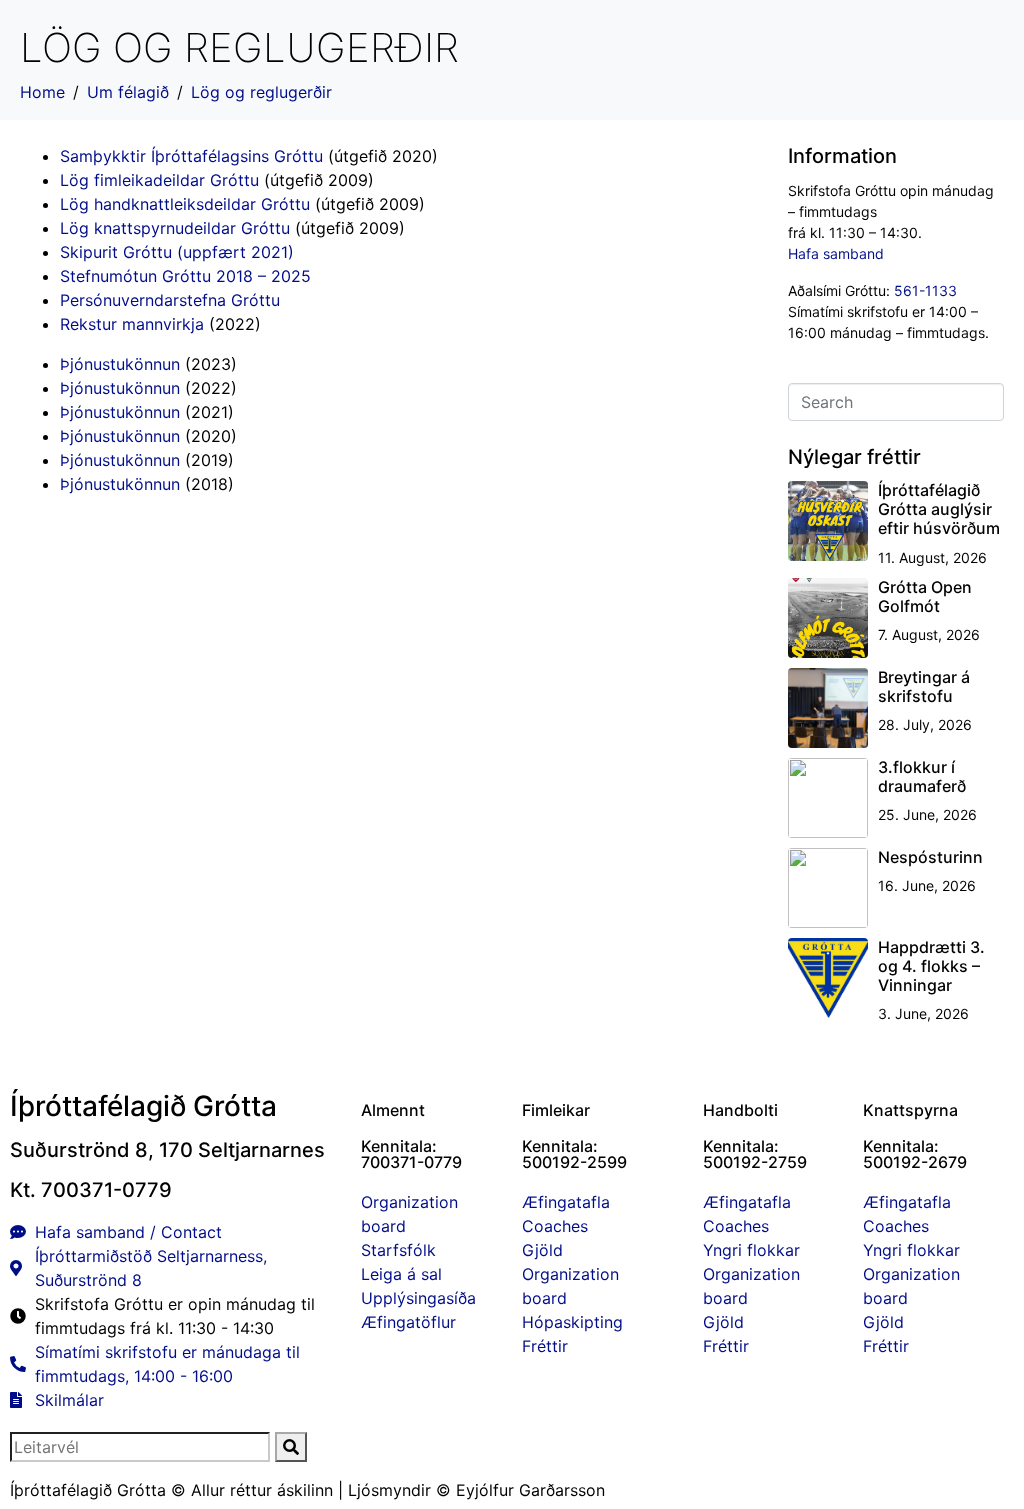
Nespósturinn (930, 857)
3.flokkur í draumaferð (922, 776)
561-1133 (925, 290)
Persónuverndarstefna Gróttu (170, 300)
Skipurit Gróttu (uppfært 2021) (177, 252)
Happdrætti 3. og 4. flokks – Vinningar (931, 966)
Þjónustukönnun (120, 364)
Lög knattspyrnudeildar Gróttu (175, 228)
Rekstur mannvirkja (132, 324)
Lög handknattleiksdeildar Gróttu (185, 204)
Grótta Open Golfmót (925, 596)
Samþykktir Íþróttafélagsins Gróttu (191, 156)
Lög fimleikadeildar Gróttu (159, 180)
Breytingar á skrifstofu (924, 686)
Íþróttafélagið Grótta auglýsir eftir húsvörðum (939, 509)
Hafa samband (836, 253)
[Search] (291, 1447)
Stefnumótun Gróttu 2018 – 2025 (185, 276)
